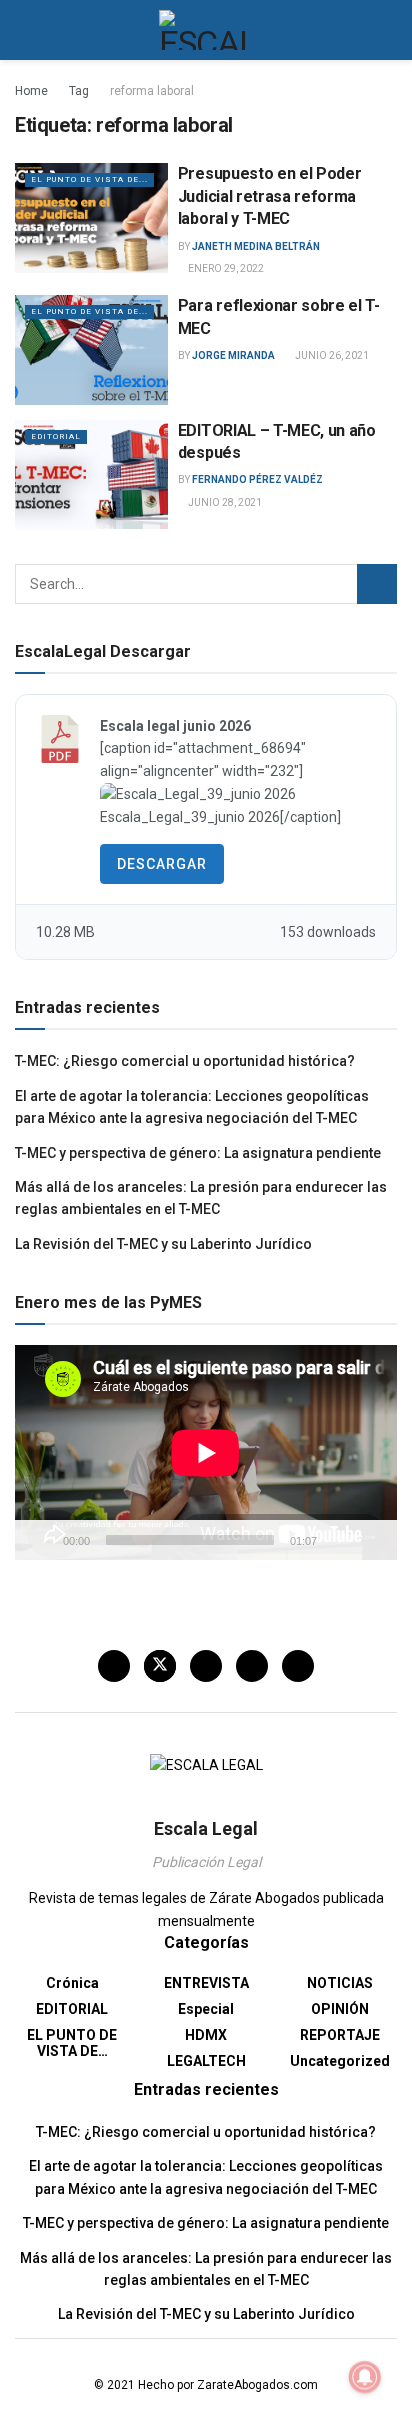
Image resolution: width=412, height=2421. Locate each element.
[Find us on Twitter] (160, 1666)
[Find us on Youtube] (298, 1666)
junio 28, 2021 (224, 502)
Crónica (72, 1983)
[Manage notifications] (365, 2377)
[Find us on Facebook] (114, 1666)
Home (31, 91)
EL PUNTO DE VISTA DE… (72, 2043)
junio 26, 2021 (331, 355)
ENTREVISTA (206, 1983)
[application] (206, 1452)
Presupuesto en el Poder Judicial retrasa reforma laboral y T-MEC (270, 196)
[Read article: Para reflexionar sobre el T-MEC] (91, 349)
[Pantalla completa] (371, 1540)
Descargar (162, 864)
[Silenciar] (336, 1540)
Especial (206, 2009)
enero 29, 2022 (225, 268)
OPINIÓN (340, 2009)
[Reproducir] (41, 1540)
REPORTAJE (340, 2035)
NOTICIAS (340, 1983)
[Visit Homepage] (206, 30)
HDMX (206, 2035)
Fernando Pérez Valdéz (257, 479)
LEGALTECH (206, 2061)
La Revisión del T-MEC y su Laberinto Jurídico (163, 1244)
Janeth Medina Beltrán (256, 246)
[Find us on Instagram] (206, 1666)
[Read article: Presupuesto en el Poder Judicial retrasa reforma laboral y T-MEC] (91, 217)
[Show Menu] (23, 30)
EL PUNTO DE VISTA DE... (89, 179)
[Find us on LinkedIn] (252, 1666)
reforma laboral (152, 91)
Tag (79, 91)
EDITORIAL (56, 436)
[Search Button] (388, 30)
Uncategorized (340, 2061)
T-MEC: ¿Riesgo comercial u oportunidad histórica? (185, 1061)
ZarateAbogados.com (257, 2385)
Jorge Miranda (233, 355)
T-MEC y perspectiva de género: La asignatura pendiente (198, 1153)
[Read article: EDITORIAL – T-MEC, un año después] (91, 474)
